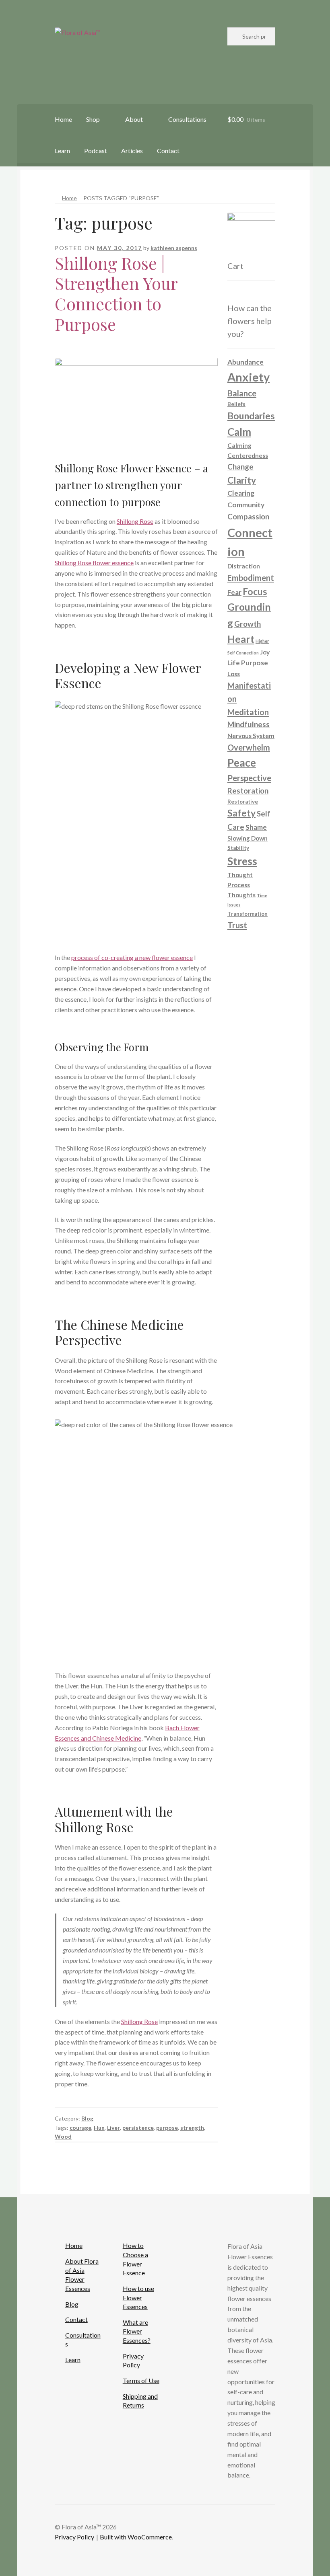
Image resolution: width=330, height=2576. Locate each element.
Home (63, 119)
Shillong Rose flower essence (94, 563)
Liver (113, 2128)
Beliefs (236, 404)
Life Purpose (248, 663)
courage (80, 2128)
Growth (248, 624)
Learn (62, 151)
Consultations (187, 119)
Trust (237, 925)
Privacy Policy (74, 2537)
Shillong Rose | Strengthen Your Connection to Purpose (116, 294)
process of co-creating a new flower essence (132, 957)
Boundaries (251, 416)
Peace (242, 763)
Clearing (241, 493)
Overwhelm (249, 747)
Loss (234, 674)
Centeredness (248, 455)
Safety (241, 813)
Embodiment (251, 578)
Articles (132, 151)
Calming (239, 445)
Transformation (248, 914)
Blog (87, 2118)
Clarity (242, 480)
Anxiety (249, 377)
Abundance (245, 362)
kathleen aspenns (174, 248)
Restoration (248, 791)
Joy (265, 652)
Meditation (248, 712)
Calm (239, 432)
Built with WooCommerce (136, 2537)
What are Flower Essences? (137, 2331)
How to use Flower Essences (138, 2297)
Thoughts (241, 895)
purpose (167, 2128)
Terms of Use (141, 2380)
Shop (93, 119)
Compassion (248, 516)
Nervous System (251, 736)
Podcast (96, 151)
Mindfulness (249, 724)
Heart (241, 639)
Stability (238, 848)
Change (240, 467)
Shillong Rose (135, 521)
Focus (255, 592)
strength (192, 2128)
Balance (242, 393)
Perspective (249, 778)
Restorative (243, 802)
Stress (242, 861)
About (134, 119)
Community (246, 505)
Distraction (244, 566)
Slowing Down (248, 838)
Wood (63, 2136)
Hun (99, 2128)
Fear (234, 592)
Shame (256, 827)
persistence (138, 2128)
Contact (168, 151)
